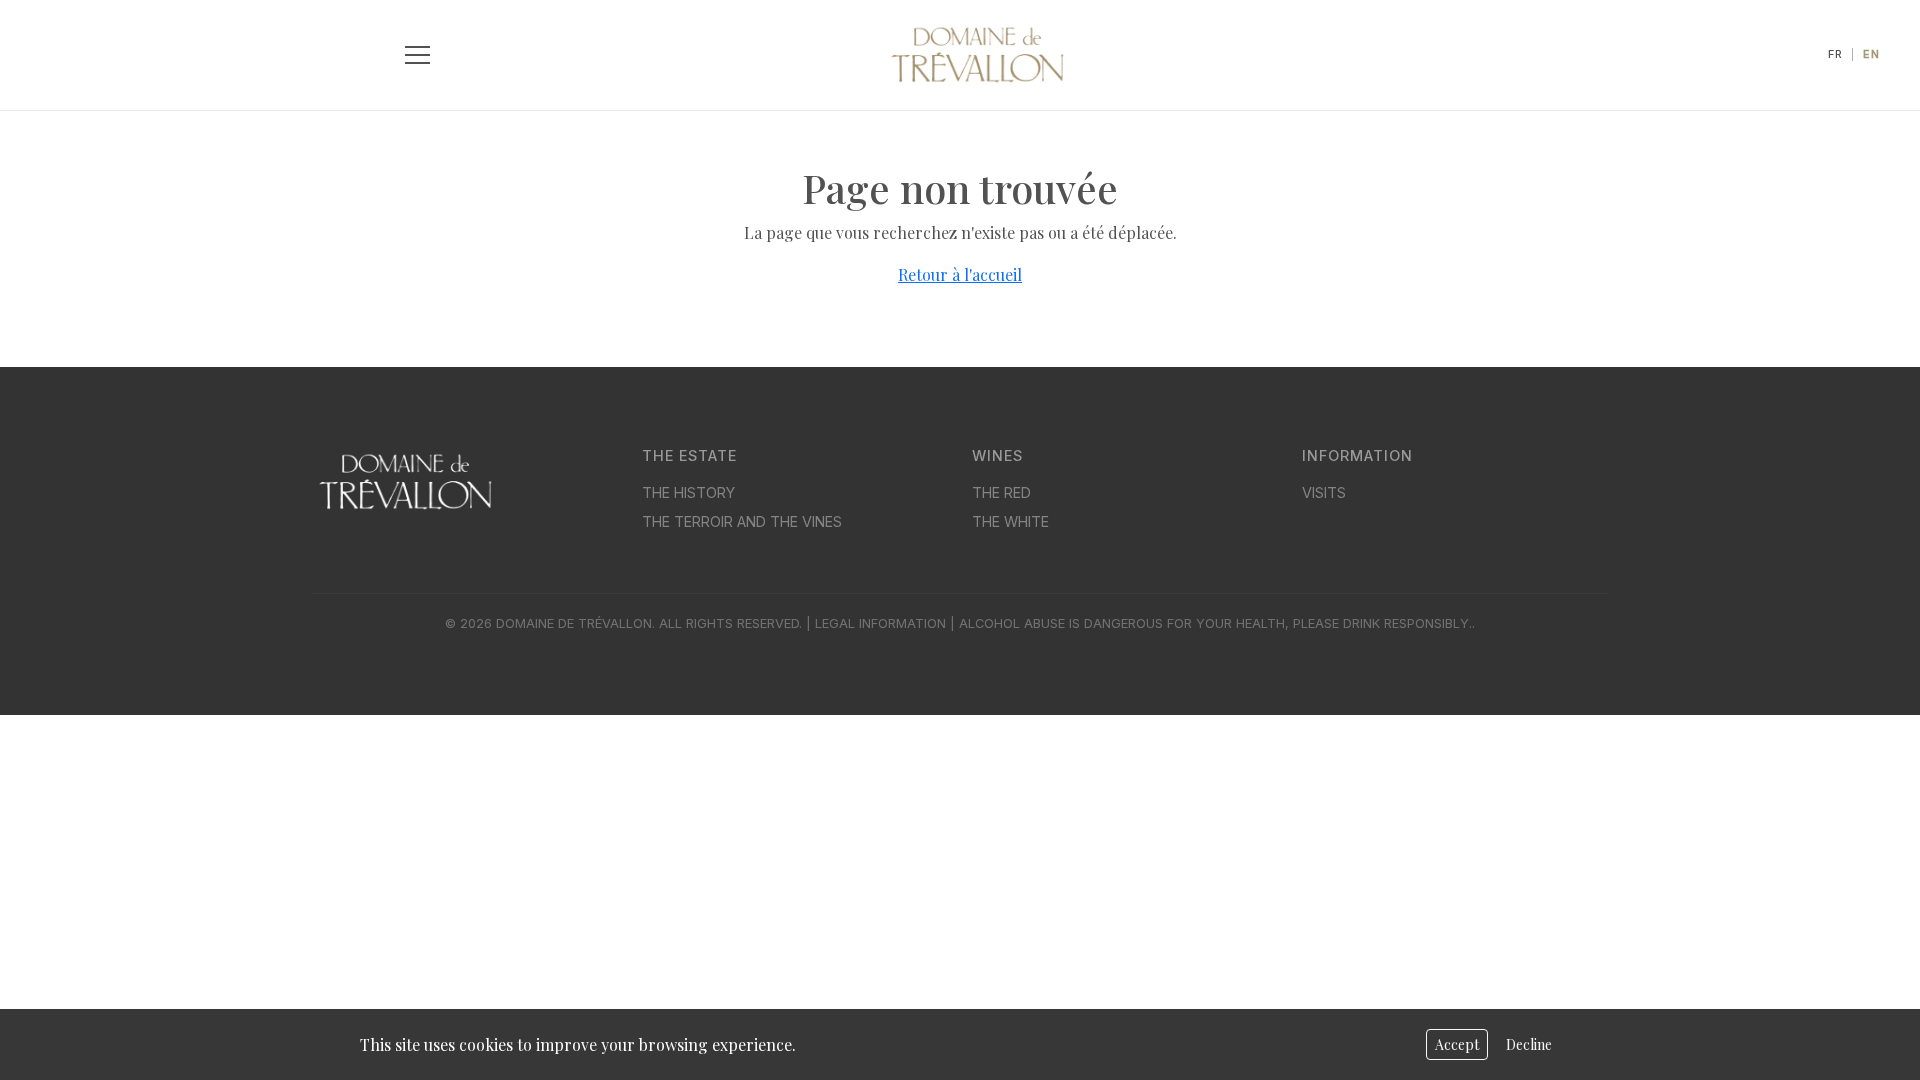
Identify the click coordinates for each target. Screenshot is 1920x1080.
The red (1001, 492)
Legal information (880, 623)
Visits (1324, 492)
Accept (1457, 1044)
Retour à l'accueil (960, 274)
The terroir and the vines (742, 521)
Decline (1529, 1044)
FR (1835, 54)
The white (1010, 521)
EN (1871, 54)
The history (688, 492)
